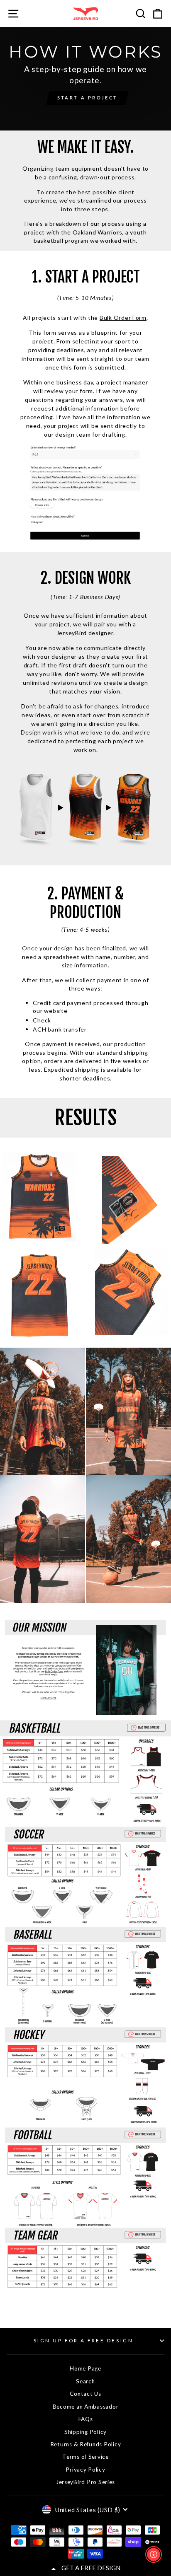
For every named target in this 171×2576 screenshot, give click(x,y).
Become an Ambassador (86, 2407)
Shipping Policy (85, 2432)
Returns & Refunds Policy (86, 2444)
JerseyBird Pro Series (85, 2482)
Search (85, 2381)
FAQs (86, 2419)
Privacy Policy (85, 2470)
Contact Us (85, 2394)
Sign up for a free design (83, 2340)
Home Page (85, 2368)
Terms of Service (85, 2457)
